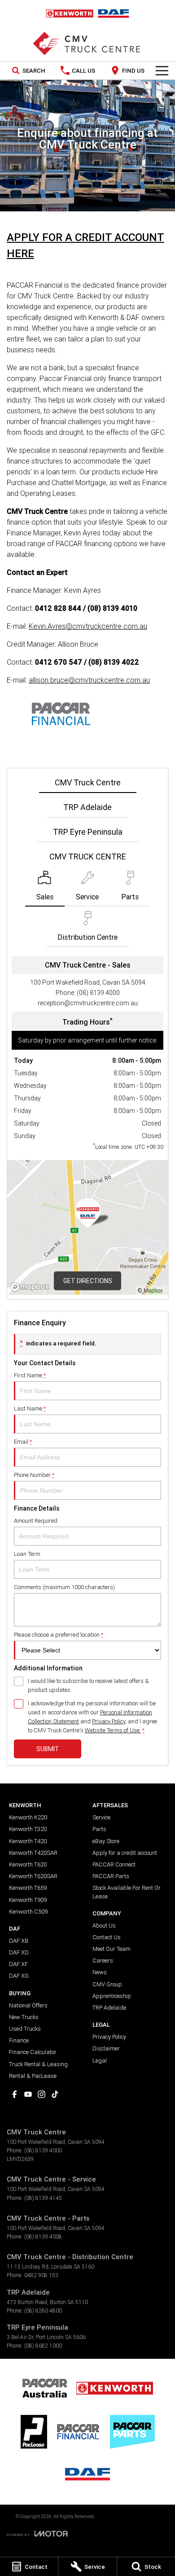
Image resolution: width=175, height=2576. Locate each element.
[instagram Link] (42, 2094)
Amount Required (36, 1521)
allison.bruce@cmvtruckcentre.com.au (89, 680)
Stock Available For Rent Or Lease (127, 1892)
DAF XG (19, 1976)
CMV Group (107, 1984)
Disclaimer (106, 2048)
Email (23, 1442)
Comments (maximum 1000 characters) (64, 1587)
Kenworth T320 (28, 1829)
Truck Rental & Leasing (38, 2064)
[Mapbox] (31, 1287)
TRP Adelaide (87, 807)
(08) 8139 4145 (43, 2198)
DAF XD (19, 1952)
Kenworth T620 (28, 1864)
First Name (30, 1375)
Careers (103, 1960)
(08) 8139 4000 (98, 993)
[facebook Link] (15, 2094)
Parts (99, 1829)
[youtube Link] (28, 2094)
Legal (100, 2061)
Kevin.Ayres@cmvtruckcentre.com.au (88, 626)
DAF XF (18, 1964)
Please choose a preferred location (59, 1635)
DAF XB (19, 1941)
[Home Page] (87, 13)
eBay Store (106, 1841)
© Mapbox (150, 1290)
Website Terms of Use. (113, 1730)
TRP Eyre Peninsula (88, 832)
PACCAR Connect (114, 1864)
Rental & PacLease (33, 2076)
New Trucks (24, 2017)
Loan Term (27, 1554)
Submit (48, 1749)
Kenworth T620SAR (33, 1876)
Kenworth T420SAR (33, 1853)
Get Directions (88, 1281)
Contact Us (107, 1937)
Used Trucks (25, 2029)
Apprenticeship (112, 1996)
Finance (19, 2040)
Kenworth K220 (28, 1817)
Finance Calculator (33, 2052)
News (100, 1972)
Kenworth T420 (28, 1841)
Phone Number (34, 1475)
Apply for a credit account (125, 1853)
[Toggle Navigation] (162, 70)
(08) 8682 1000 (43, 2346)
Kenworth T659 (28, 1888)
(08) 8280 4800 (43, 2311)
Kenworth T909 (28, 1900)
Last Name (30, 1408)
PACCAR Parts (111, 1876)
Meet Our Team (112, 1949)
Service (101, 1817)
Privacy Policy (109, 1721)
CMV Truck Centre (88, 782)
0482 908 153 (41, 2275)
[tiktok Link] (55, 2094)
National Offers (28, 2005)
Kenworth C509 (28, 1912)
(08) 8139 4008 (43, 2236)
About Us (104, 1925)
